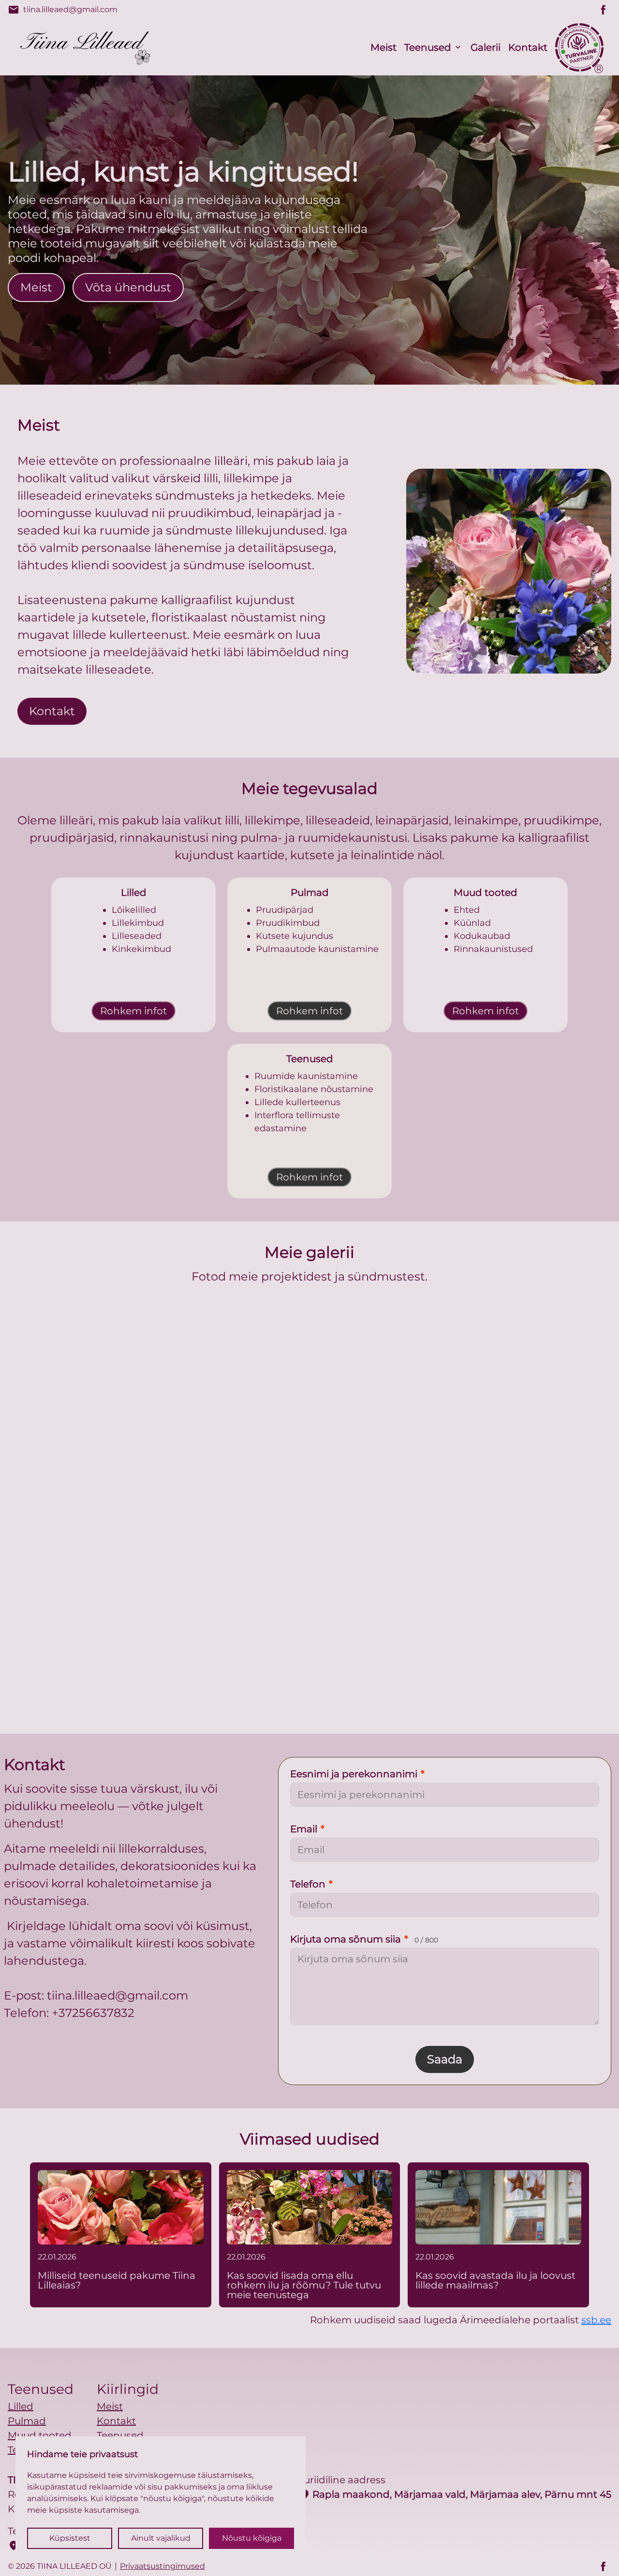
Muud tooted (40, 2435)
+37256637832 (93, 2013)
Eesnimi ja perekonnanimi (357, 1774)
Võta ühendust (128, 287)
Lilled (21, 2406)
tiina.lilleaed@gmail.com (63, 10)
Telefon (311, 1884)
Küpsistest (70, 2538)
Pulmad (27, 2421)
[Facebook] (604, 10)
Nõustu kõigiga (252, 2538)
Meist (383, 47)
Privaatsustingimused (162, 2566)
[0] (141, 1383)
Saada (445, 2059)
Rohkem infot (133, 1011)
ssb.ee (596, 2320)
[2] (478, 1383)
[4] (394, 1607)
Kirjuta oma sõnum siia (364, 1939)
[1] (309, 1383)
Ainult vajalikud (161, 2538)
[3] (225, 1607)
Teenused (428, 47)
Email (307, 1829)
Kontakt (528, 47)
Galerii (486, 47)
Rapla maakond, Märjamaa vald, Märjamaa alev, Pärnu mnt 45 (455, 2494)
